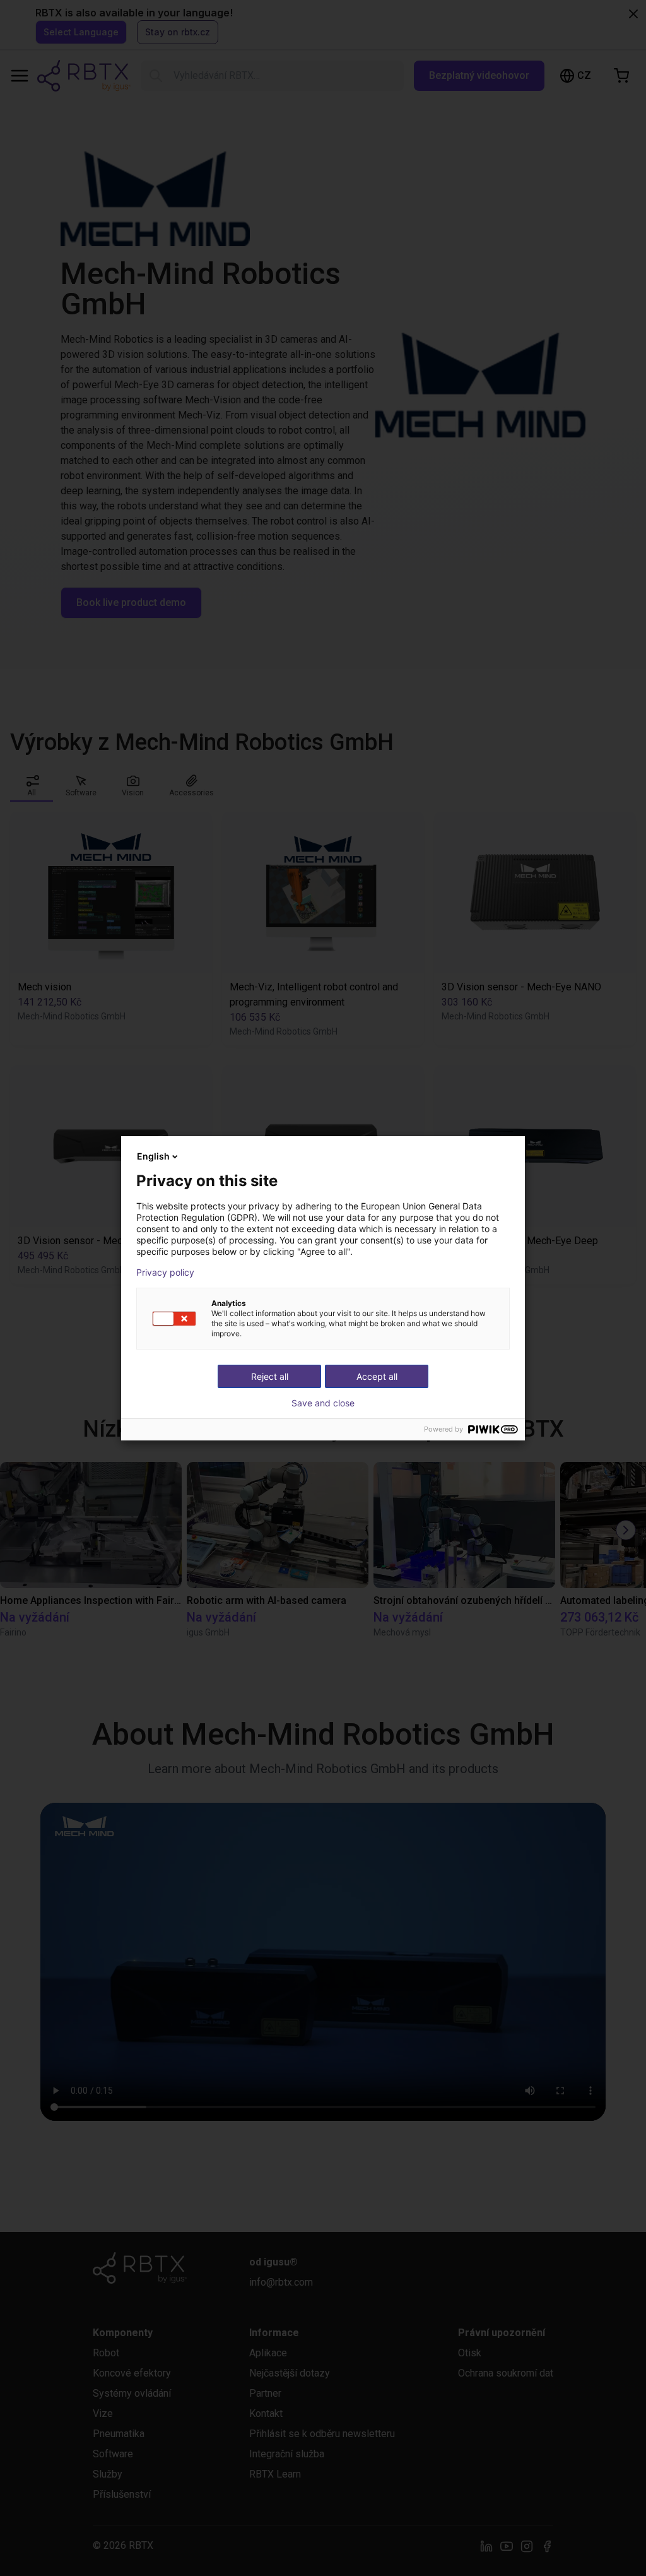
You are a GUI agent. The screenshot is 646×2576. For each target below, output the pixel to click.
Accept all (377, 1376)
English (153, 1156)
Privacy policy (165, 1273)
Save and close (323, 1403)
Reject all (270, 1376)
